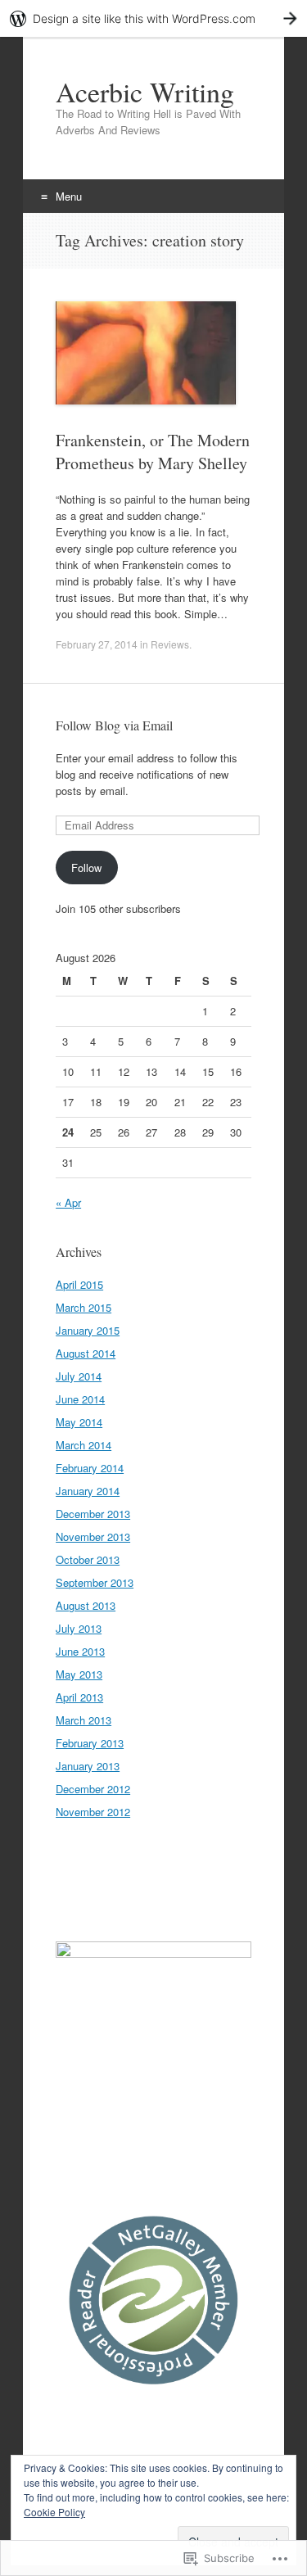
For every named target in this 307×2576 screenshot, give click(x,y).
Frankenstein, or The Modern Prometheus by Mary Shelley (153, 452)
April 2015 (79, 1284)
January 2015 (88, 1330)
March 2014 (84, 1445)
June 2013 (80, 1651)
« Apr (68, 1202)
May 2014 (79, 1422)
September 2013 (95, 1582)
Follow (86, 868)
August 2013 (86, 1605)
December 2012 (93, 1789)
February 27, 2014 (97, 644)
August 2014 (86, 1353)
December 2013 (93, 1514)
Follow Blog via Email (114, 725)
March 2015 (84, 1307)
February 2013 (90, 1743)
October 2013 (88, 1559)
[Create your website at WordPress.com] (153, 18)
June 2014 (80, 1399)
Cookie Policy (54, 2512)
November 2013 (93, 1537)
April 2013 (79, 1697)
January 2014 (88, 1491)
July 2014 (79, 1376)
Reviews (170, 644)
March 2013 (84, 1720)
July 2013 (79, 1628)
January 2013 (88, 1766)
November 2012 (93, 1812)
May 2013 (79, 1674)
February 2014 (90, 1468)
